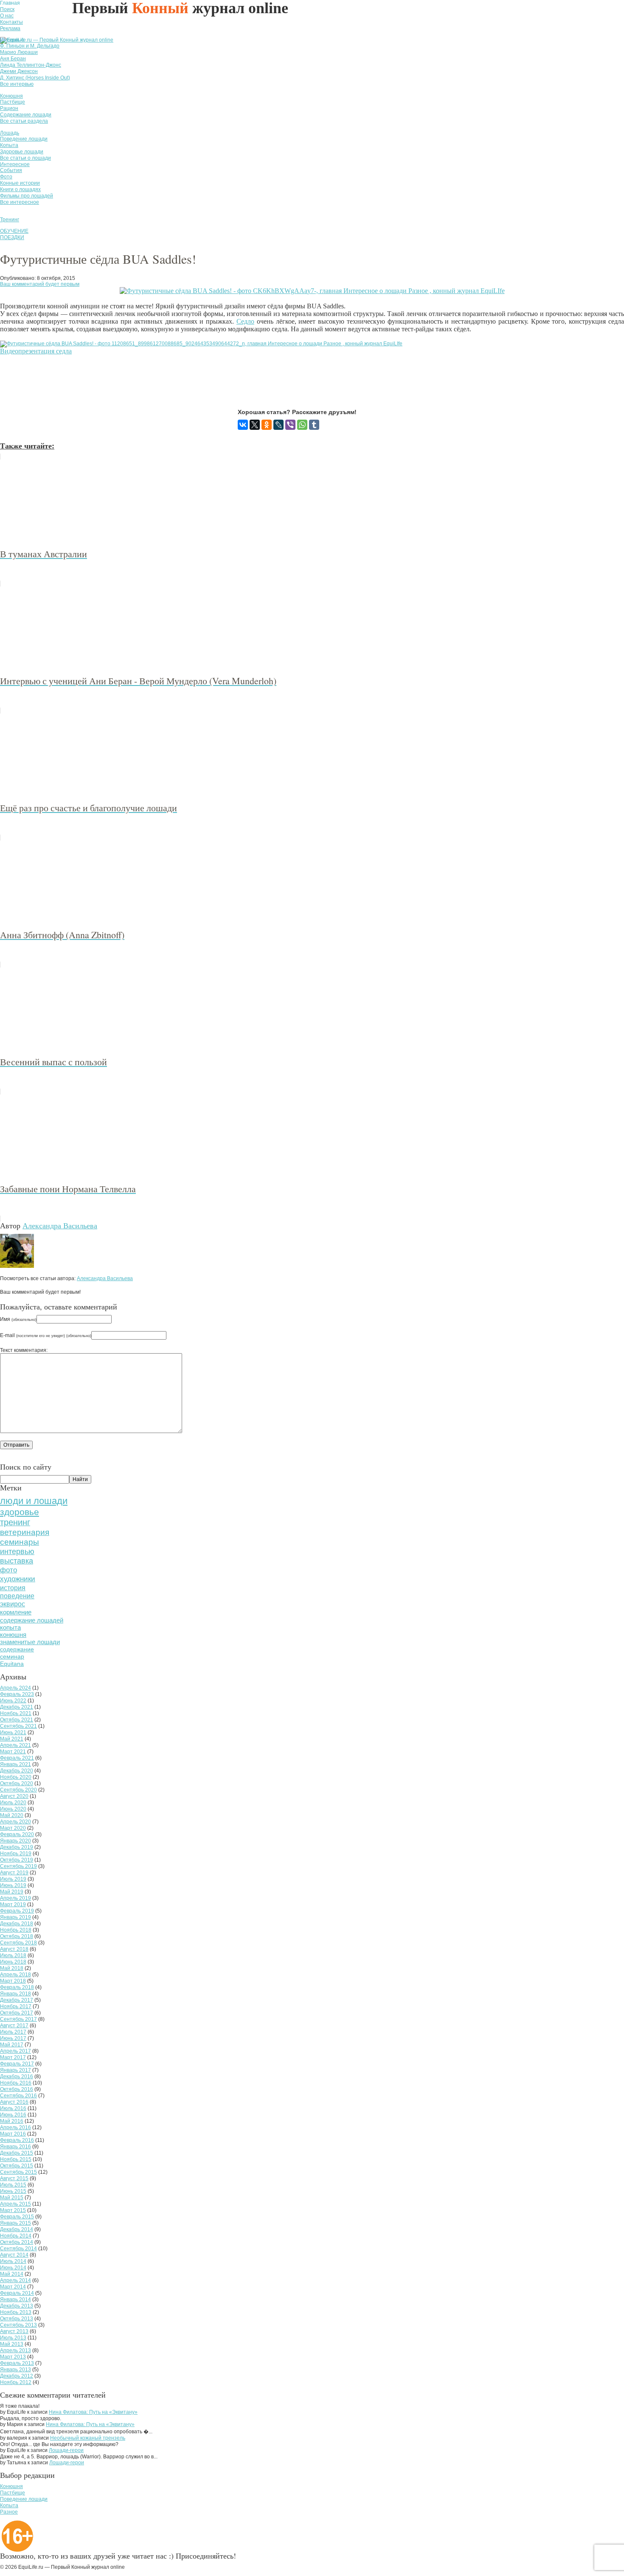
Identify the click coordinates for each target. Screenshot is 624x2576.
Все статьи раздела (24, 121)
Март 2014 (13, 2287)
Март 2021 (13, 1752)
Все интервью (17, 84)
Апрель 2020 (15, 1822)
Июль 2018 (13, 1955)
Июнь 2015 (13, 2191)
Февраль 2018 (17, 1987)
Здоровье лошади (22, 152)
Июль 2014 (13, 2261)
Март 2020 (13, 1828)
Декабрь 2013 (17, 2306)
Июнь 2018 (13, 1962)
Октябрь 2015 (17, 2166)
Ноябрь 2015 (16, 2159)
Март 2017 (13, 2057)
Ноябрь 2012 (16, 2382)
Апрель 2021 (15, 1745)
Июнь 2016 (13, 2115)
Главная (10, 3)
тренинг (15, 1522)
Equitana (12, 1664)
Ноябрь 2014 (16, 2236)
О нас (7, 16)
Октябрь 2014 (17, 2242)
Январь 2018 (15, 1994)
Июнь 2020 (13, 1809)
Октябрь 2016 (17, 2089)
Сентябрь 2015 (18, 2172)
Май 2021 (12, 1739)
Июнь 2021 (13, 1732)
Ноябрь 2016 (16, 2083)
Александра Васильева (60, 1225)
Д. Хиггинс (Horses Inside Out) (35, 78)
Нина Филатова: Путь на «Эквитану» (93, 2412)
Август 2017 (14, 2026)
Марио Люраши (19, 52)
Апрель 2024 (15, 1688)
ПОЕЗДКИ (12, 237)
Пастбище (13, 102)
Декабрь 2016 (17, 2077)
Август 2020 (14, 1796)
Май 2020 (12, 1815)
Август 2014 (14, 2255)
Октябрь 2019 (17, 1860)
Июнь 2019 (13, 1885)
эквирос (13, 1604)
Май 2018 (12, 1968)
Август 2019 (14, 1873)
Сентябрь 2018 (18, 1943)
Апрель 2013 (15, 2350)
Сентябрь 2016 (18, 2096)
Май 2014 (12, 2274)
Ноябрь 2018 (16, 1930)
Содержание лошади (26, 115)
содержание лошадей (32, 1620)
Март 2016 (13, 2134)
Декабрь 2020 (17, 1771)
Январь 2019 (15, 1917)
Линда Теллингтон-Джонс (31, 65)
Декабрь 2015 (17, 2153)
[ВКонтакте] (243, 425)
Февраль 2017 (17, 2064)
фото (8, 1570)
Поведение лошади (24, 139)
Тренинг (10, 220)
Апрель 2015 (15, 2204)
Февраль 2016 (17, 2140)
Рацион (9, 108)
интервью (17, 1552)
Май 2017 (12, 2045)
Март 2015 (13, 2210)
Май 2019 (12, 1892)
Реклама (10, 28)
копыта (10, 1628)
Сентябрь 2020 (18, 1790)
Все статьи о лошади (25, 158)
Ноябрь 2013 (16, 2312)
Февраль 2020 (17, 1834)
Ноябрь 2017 (16, 2006)
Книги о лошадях (20, 189)
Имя (18, 1319)
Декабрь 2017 (17, 2000)
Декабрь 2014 (17, 2229)
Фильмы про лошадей (27, 196)
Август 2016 (14, 2102)
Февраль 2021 (17, 1758)
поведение (17, 1596)
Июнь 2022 (13, 1701)
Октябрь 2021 (17, 1720)
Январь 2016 (15, 2147)
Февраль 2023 (17, 1694)
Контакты (11, 22)
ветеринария (25, 1532)
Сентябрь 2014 (18, 2249)
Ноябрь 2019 (16, 1854)
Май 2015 (12, 2198)
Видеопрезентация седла (36, 351)
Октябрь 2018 (17, 1936)
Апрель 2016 (15, 2127)
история (13, 1588)
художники (18, 1579)
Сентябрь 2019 (18, 1866)
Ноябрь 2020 (16, 1777)
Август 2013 (14, 2331)
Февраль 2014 (17, 2293)
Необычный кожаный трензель (88, 2438)
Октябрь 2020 (17, 1783)
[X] (255, 425)
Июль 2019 (13, 1879)
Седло (245, 321)
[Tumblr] (314, 425)
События (11, 170)
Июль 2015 (13, 2185)
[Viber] (290, 425)
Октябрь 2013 (17, 2319)
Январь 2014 (15, 2299)
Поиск (7, 9)
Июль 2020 (13, 1803)
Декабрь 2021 (17, 1707)
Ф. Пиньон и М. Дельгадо (30, 46)
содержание (17, 1649)
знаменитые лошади (30, 1642)
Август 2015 (14, 2178)
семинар (12, 1656)
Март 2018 (13, 1981)
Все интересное (20, 202)
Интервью (12, 40)
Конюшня (11, 96)
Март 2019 (13, 1904)
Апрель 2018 (15, 1975)
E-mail (46, 1335)
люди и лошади (34, 1501)
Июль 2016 (13, 2108)
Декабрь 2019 (17, 1847)
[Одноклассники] (267, 425)
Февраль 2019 (17, 1911)
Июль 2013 (13, 2338)
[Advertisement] (155, 382)
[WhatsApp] (302, 425)
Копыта (9, 145)
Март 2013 (13, 2357)
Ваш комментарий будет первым (40, 284)
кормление (16, 1612)
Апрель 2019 (15, 1898)
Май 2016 (12, 2121)
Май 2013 (12, 2344)
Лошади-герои (66, 2450)
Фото (6, 177)
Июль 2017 (13, 2032)
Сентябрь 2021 (18, 1726)
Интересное (15, 164)
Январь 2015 (15, 2223)
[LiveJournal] (278, 425)
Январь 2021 (15, 1764)
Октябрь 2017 (17, 2013)
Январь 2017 (15, 2070)
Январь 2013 (15, 2370)
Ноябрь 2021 (16, 1713)
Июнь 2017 (13, 2038)
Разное (9, 2512)
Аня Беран (13, 59)
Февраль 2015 (17, 2217)
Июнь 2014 (13, 2268)
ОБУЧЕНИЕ (14, 231)
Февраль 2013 (17, 2363)
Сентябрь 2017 (18, 2019)
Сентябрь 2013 (18, 2325)
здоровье (20, 1512)
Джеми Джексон (19, 71)
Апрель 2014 (15, 2280)
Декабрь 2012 (17, 2376)
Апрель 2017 (15, 2051)
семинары (20, 1542)
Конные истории (20, 183)
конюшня (13, 1635)
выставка (17, 1561)
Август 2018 (14, 1949)
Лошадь (10, 133)
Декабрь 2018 (17, 1924)
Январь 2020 (15, 1841)
